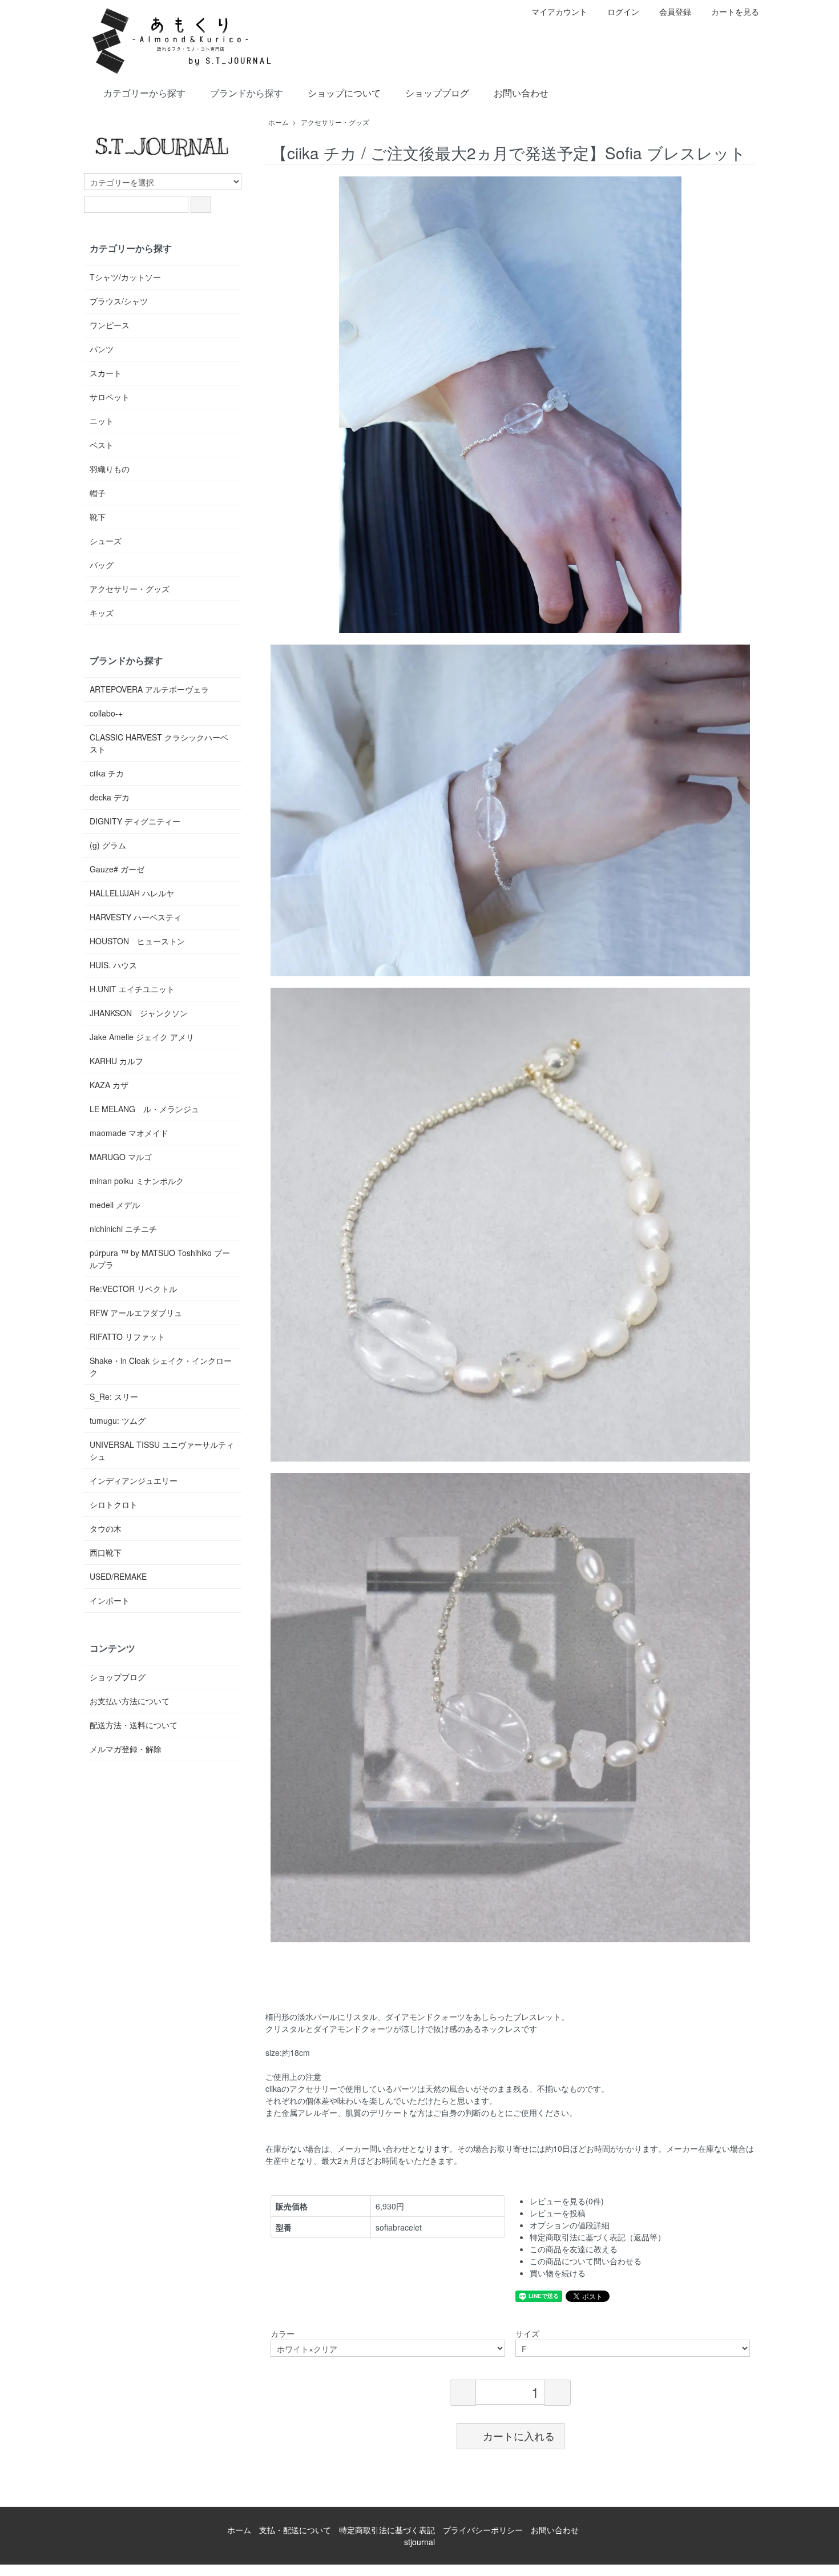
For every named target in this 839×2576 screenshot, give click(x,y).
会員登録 (675, 11)
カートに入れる (519, 2436)
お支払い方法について (130, 1701)
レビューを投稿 (558, 2213)
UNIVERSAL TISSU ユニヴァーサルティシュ (162, 1450)
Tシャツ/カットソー (125, 277)
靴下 (98, 517)
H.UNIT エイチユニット (132, 989)
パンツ (102, 349)
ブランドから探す (247, 93)
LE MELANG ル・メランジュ (144, 1109)
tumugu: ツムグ (118, 1420)
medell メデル (115, 1205)
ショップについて (344, 93)
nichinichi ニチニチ (123, 1229)
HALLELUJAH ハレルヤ (132, 893)
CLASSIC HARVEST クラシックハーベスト (159, 743)
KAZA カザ (109, 1085)
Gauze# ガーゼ (117, 869)
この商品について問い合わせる (586, 2261)
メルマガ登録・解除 (126, 1749)
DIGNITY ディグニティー (135, 821)
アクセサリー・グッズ (335, 122)
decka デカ (110, 797)
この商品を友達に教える (574, 2249)
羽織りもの (110, 469)
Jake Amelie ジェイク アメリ (142, 1037)
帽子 (98, 493)
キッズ (102, 613)
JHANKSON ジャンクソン (139, 1013)
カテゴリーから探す (144, 93)
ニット (102, 421)
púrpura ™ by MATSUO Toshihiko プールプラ (160, 1259)
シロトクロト (114, 1504)
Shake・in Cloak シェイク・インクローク (161, 1367)
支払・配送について (295, 2530)
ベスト (102, 445)
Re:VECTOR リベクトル (133, 1289)
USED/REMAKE (118, 1576)
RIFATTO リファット (127, 1337)
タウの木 (106, 1528)
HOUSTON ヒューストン (137, 941)
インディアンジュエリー (134, 1480)
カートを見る (735, 11)
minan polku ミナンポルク (137, 1181)
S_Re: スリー (114, 1396)
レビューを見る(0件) (567, 2201)
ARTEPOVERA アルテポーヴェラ (149, 689)
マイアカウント (559, 11)
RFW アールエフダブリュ (136, 1313)
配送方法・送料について (134, 1725)
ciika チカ (107, 773)
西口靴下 (106, 1552)
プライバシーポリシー (483, 2530)
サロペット (110, 397)
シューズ (106, 541)
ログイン (623, 11)
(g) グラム (108, 845)
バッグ (102, 565)
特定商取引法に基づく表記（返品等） (598, 2237)
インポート (110, 1600)
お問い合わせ (521, 93)
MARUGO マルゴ (121, 1157)
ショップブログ (437, 93)
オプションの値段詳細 (570, 2225)
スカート (106, 373)
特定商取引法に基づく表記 (387, 2530)
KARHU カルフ (116, 1061)
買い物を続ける (558, 2273)
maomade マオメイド (129, 1133)
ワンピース (110, 325)
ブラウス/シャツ (119, 301)
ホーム (279, 122)
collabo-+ (106, 713)
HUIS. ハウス (113, 965)
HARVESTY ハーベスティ (136, 917)
